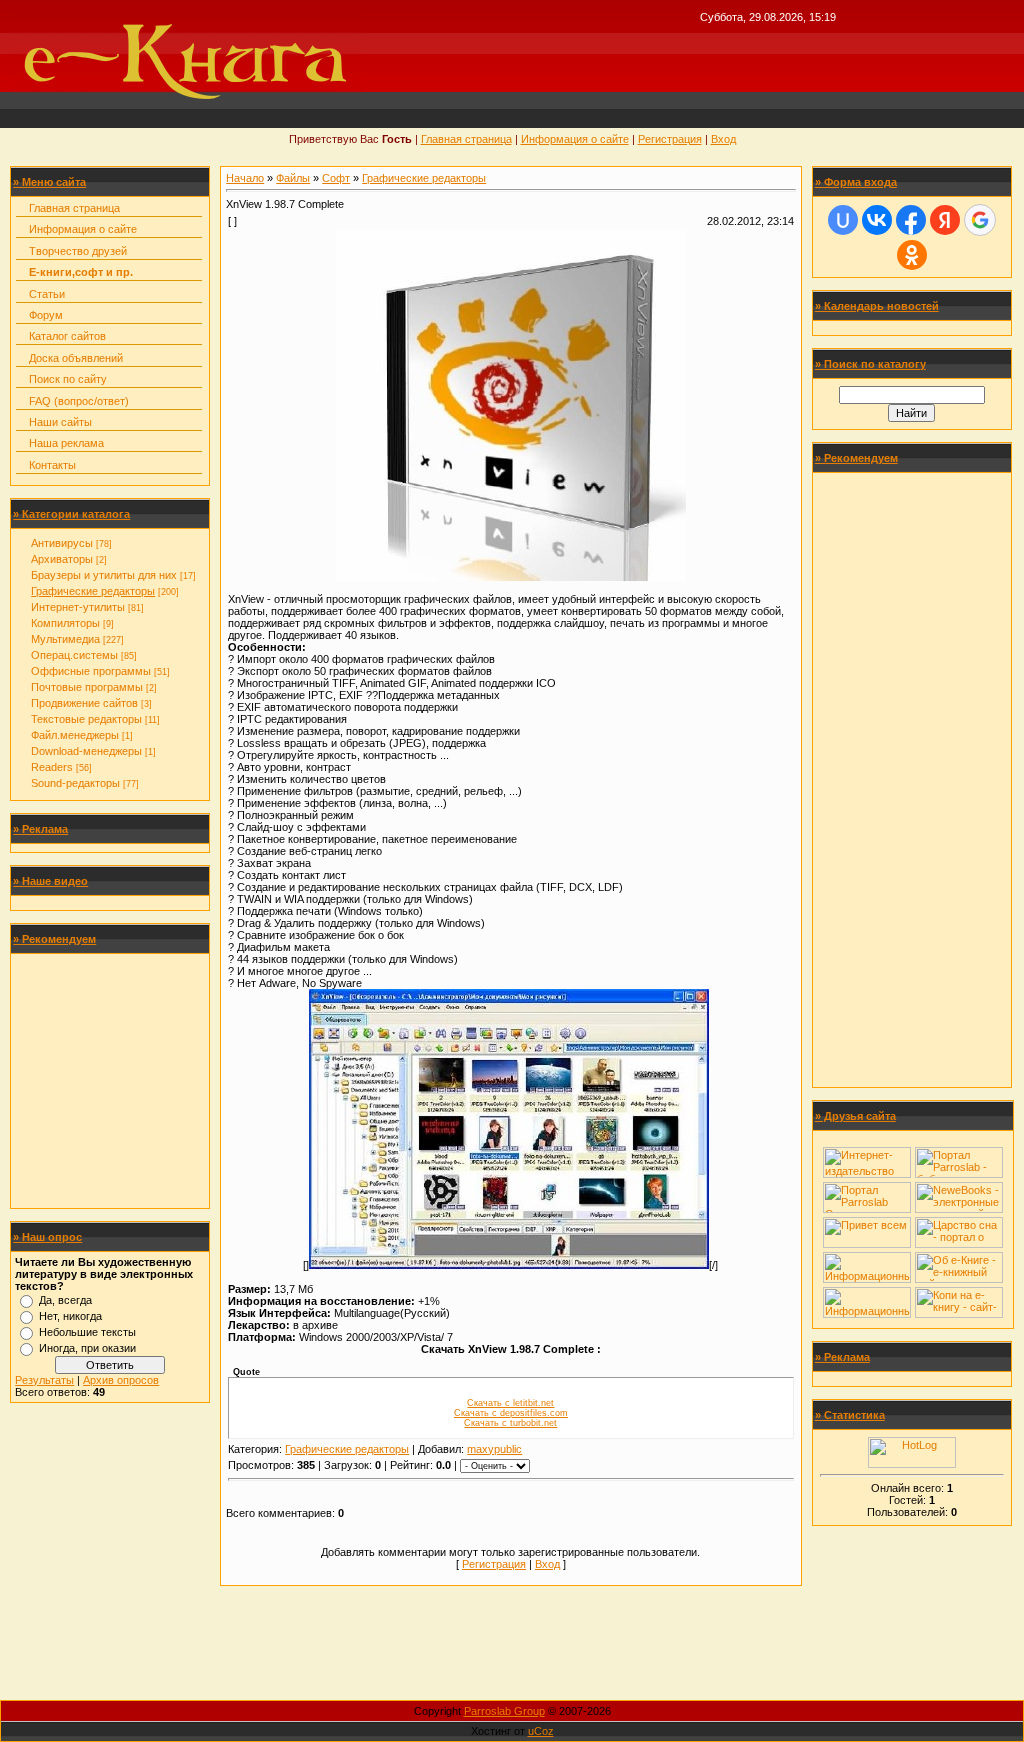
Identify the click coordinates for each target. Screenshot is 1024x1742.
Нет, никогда (70, 1316)
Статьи (47, 294)
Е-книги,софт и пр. (81, 272)
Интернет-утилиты (78, 607)
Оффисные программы (91, 671)
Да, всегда (65, 1300)
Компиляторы (65, 623)
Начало (245, 178)
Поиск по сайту (68, 379)
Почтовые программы (87, 687)
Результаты (44, 1380)
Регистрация (670, 139)
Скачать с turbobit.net (510, 1423)
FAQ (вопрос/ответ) (79, 401)
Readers (52, 767)
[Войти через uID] (843, 220)
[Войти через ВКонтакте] (877, 220)
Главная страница (466, 139)
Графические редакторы (93, 591)
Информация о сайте (575, 139)
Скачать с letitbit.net (510, 1403)
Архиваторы (62, 559)
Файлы (293, 178)
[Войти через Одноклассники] (912, 255)
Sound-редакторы (75, 783)
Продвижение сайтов (84, 703)
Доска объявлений (76, 358)
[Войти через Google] (980, 220)
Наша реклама (66, 443)
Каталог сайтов (67, 336)
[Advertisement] (110, 1081)
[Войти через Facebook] (911, 220)
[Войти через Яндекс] (945, 220)
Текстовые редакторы (86, 719)
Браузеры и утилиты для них (104, 575)
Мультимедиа (65, 639)
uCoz (541, 1731)
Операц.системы (74, 655)
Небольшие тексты (87, 1332)
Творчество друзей (78, 251)
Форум (46, 315)
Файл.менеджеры (75, 735)
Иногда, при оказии (87, 1348)
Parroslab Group (504, 1711)
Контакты (52, 465)
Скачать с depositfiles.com (511, 1413)
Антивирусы (62, 543)
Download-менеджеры (86, 751)
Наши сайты (60, 422)
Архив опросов (121, 1380)
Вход (723, 139)
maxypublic (494, 1449)
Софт (336, 178)
